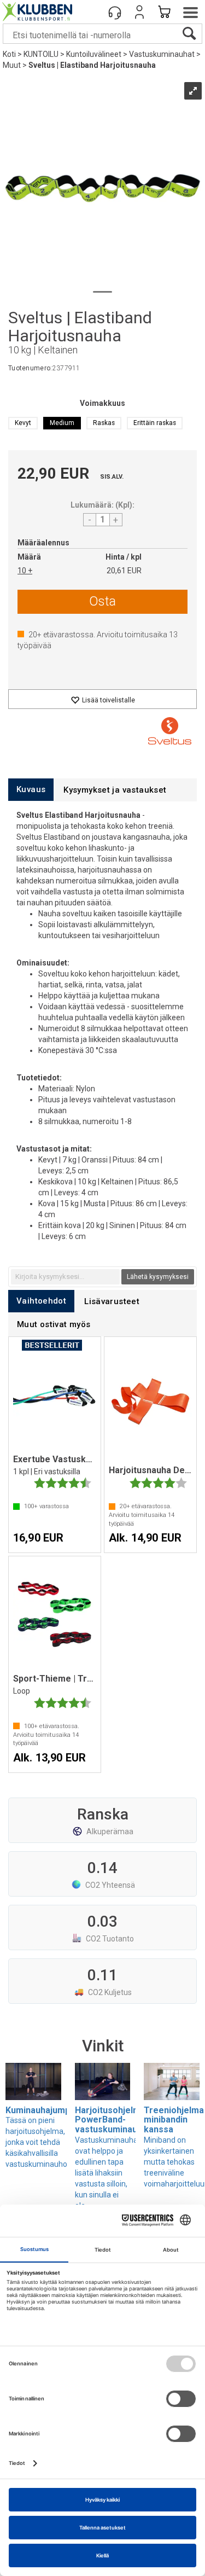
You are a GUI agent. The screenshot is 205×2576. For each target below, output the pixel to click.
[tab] (31, 790)
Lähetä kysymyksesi (158, 1277)
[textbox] (65, 1277)
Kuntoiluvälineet (94, 54)
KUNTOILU (41, 54)
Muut (12, 65)
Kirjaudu (139, 12)
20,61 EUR (124, 571)
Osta (102, 601)
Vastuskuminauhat (162, 54)
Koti (9, 54)
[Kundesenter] (115, 12)
